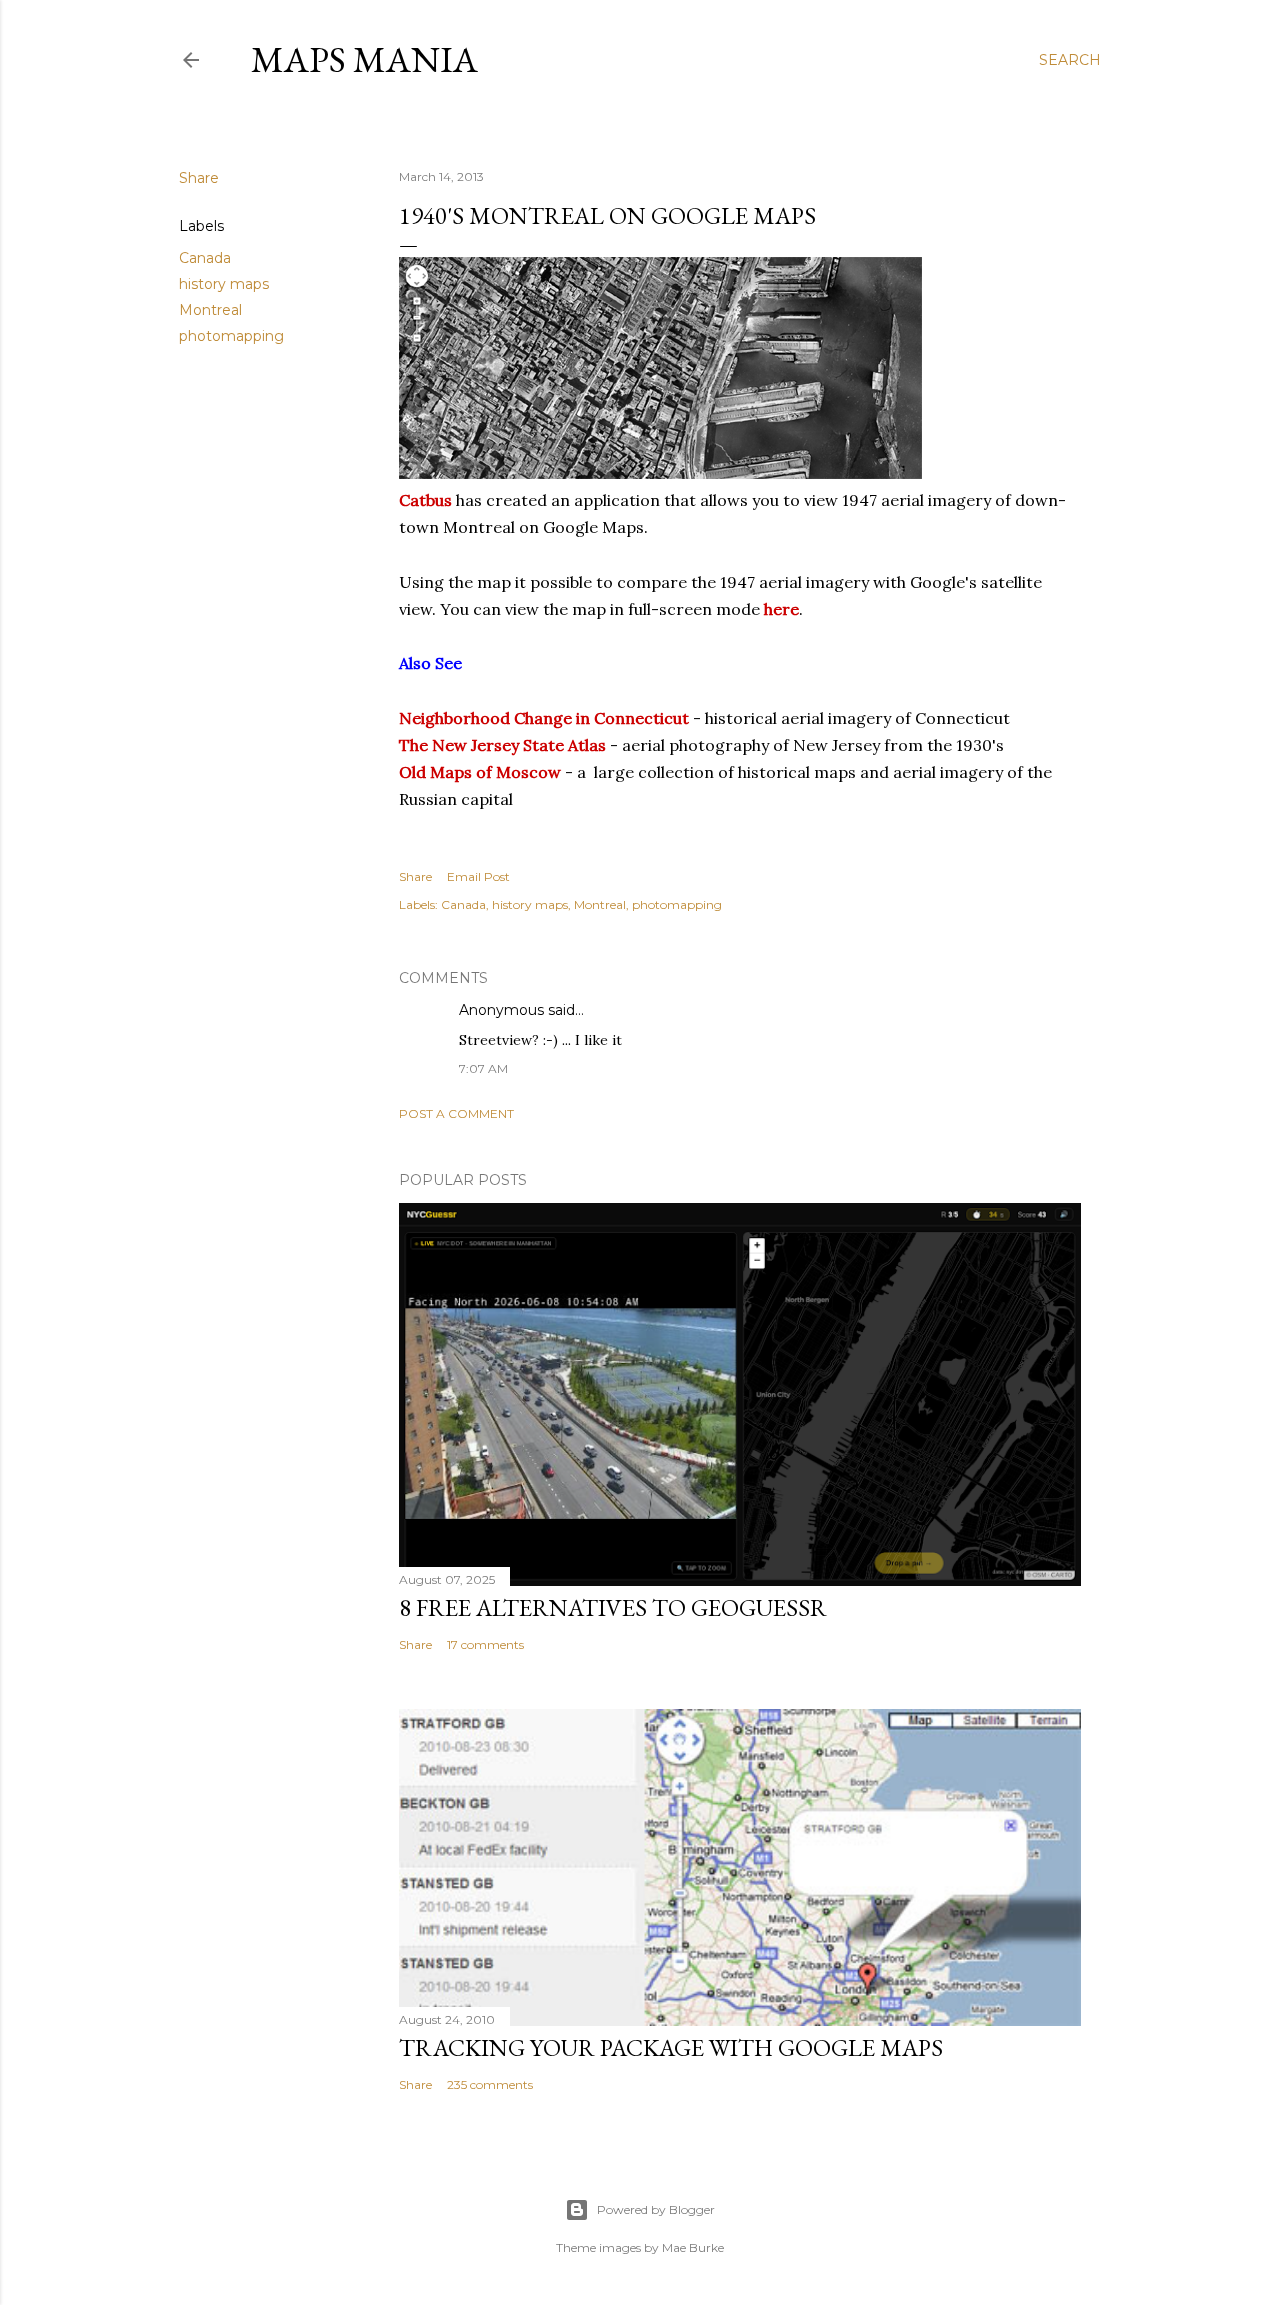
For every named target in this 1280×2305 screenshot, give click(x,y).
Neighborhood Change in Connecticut (544, 718)
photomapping (231, 336)
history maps (224, 284)
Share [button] (199, 178)
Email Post (478, 876)
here (781, 609)
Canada (205, 258)
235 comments (490, 2084)
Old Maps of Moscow (480, 772)
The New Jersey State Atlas (502, 745)
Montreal (210, 310)
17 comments (485, 1644)
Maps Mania (364, 59)
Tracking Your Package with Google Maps (671, 2047)
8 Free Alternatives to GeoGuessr (613, 1607)
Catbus (425, 500)
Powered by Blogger (656, 2209)
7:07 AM (483, 1068)
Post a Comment (456, 1113)
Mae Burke (693, 2247)
